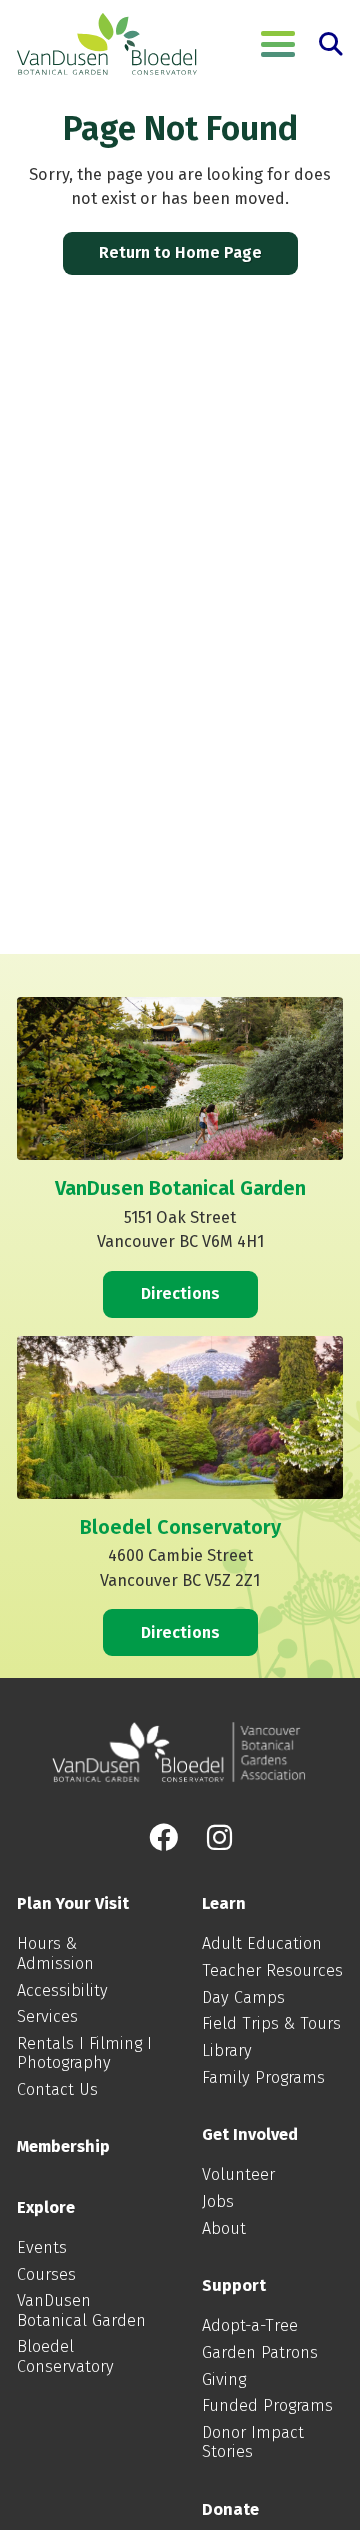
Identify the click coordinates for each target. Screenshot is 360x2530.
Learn (224, 1903)
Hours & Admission (55, 1953)
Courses (46, 2274)
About (224, 2228)
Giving (224, 2379)
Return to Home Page (180, 252)
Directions (180, 1293)
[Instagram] (219, 1838)
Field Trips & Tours (271, 2023)
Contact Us (57, 2089)
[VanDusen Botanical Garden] (107, 44)
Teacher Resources (272, 1970)
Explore (46, 2207)
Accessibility (62, 1990)
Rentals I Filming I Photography (84, 2053)
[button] (278, 44)
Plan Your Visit (73, 1903)
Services (47, 2016)
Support (234, 2285)
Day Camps (243, 1997)
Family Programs (263, 2077)
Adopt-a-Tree (250, 2325)
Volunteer (238, 2174)
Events (42, 2247)
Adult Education (262, 1943)
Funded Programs (267, 2405)
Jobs (218, 2201)
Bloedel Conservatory (65, 2356)
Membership (63, 2146)
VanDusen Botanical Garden (81, 2310)
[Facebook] (163, 1838)
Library (227, 2050)
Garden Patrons (260, 2352)
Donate (230, 2509)
